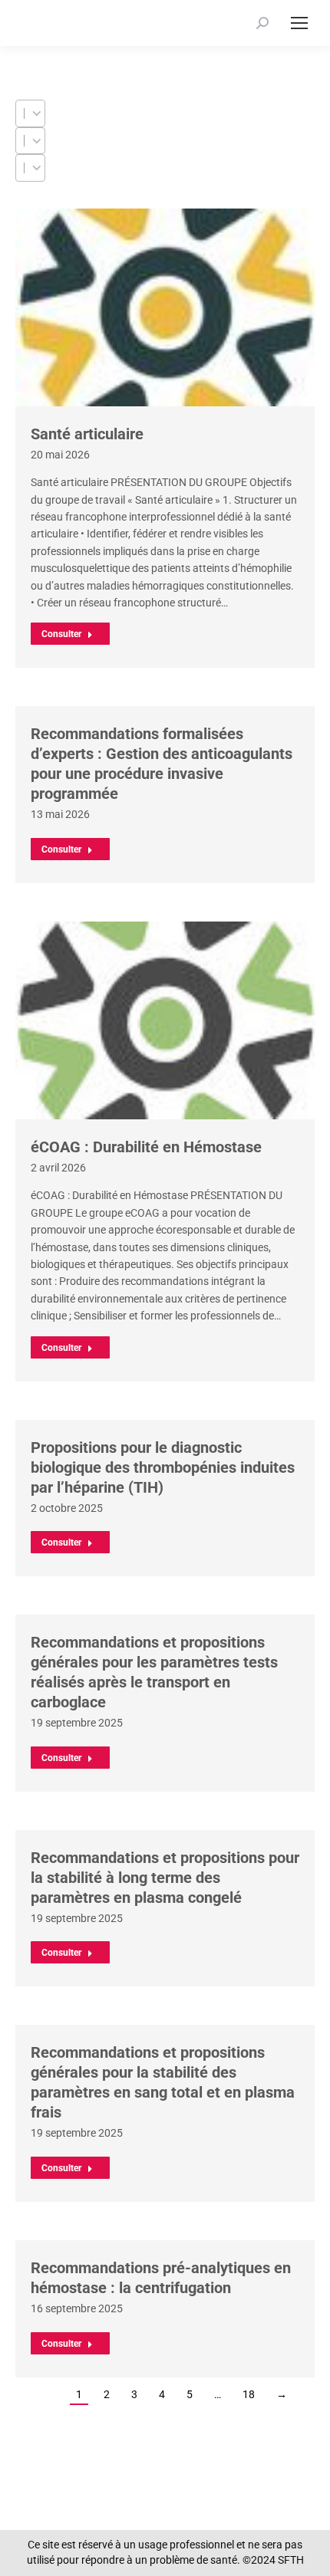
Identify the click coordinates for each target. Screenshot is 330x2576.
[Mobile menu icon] (299, 23)
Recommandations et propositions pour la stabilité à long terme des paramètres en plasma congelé (165, 1878)
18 (249, 2394)
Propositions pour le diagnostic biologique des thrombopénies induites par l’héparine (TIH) (163, 1467)
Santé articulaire (87, 434)
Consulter (61, 634)
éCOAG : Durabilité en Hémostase (146, 1147)
